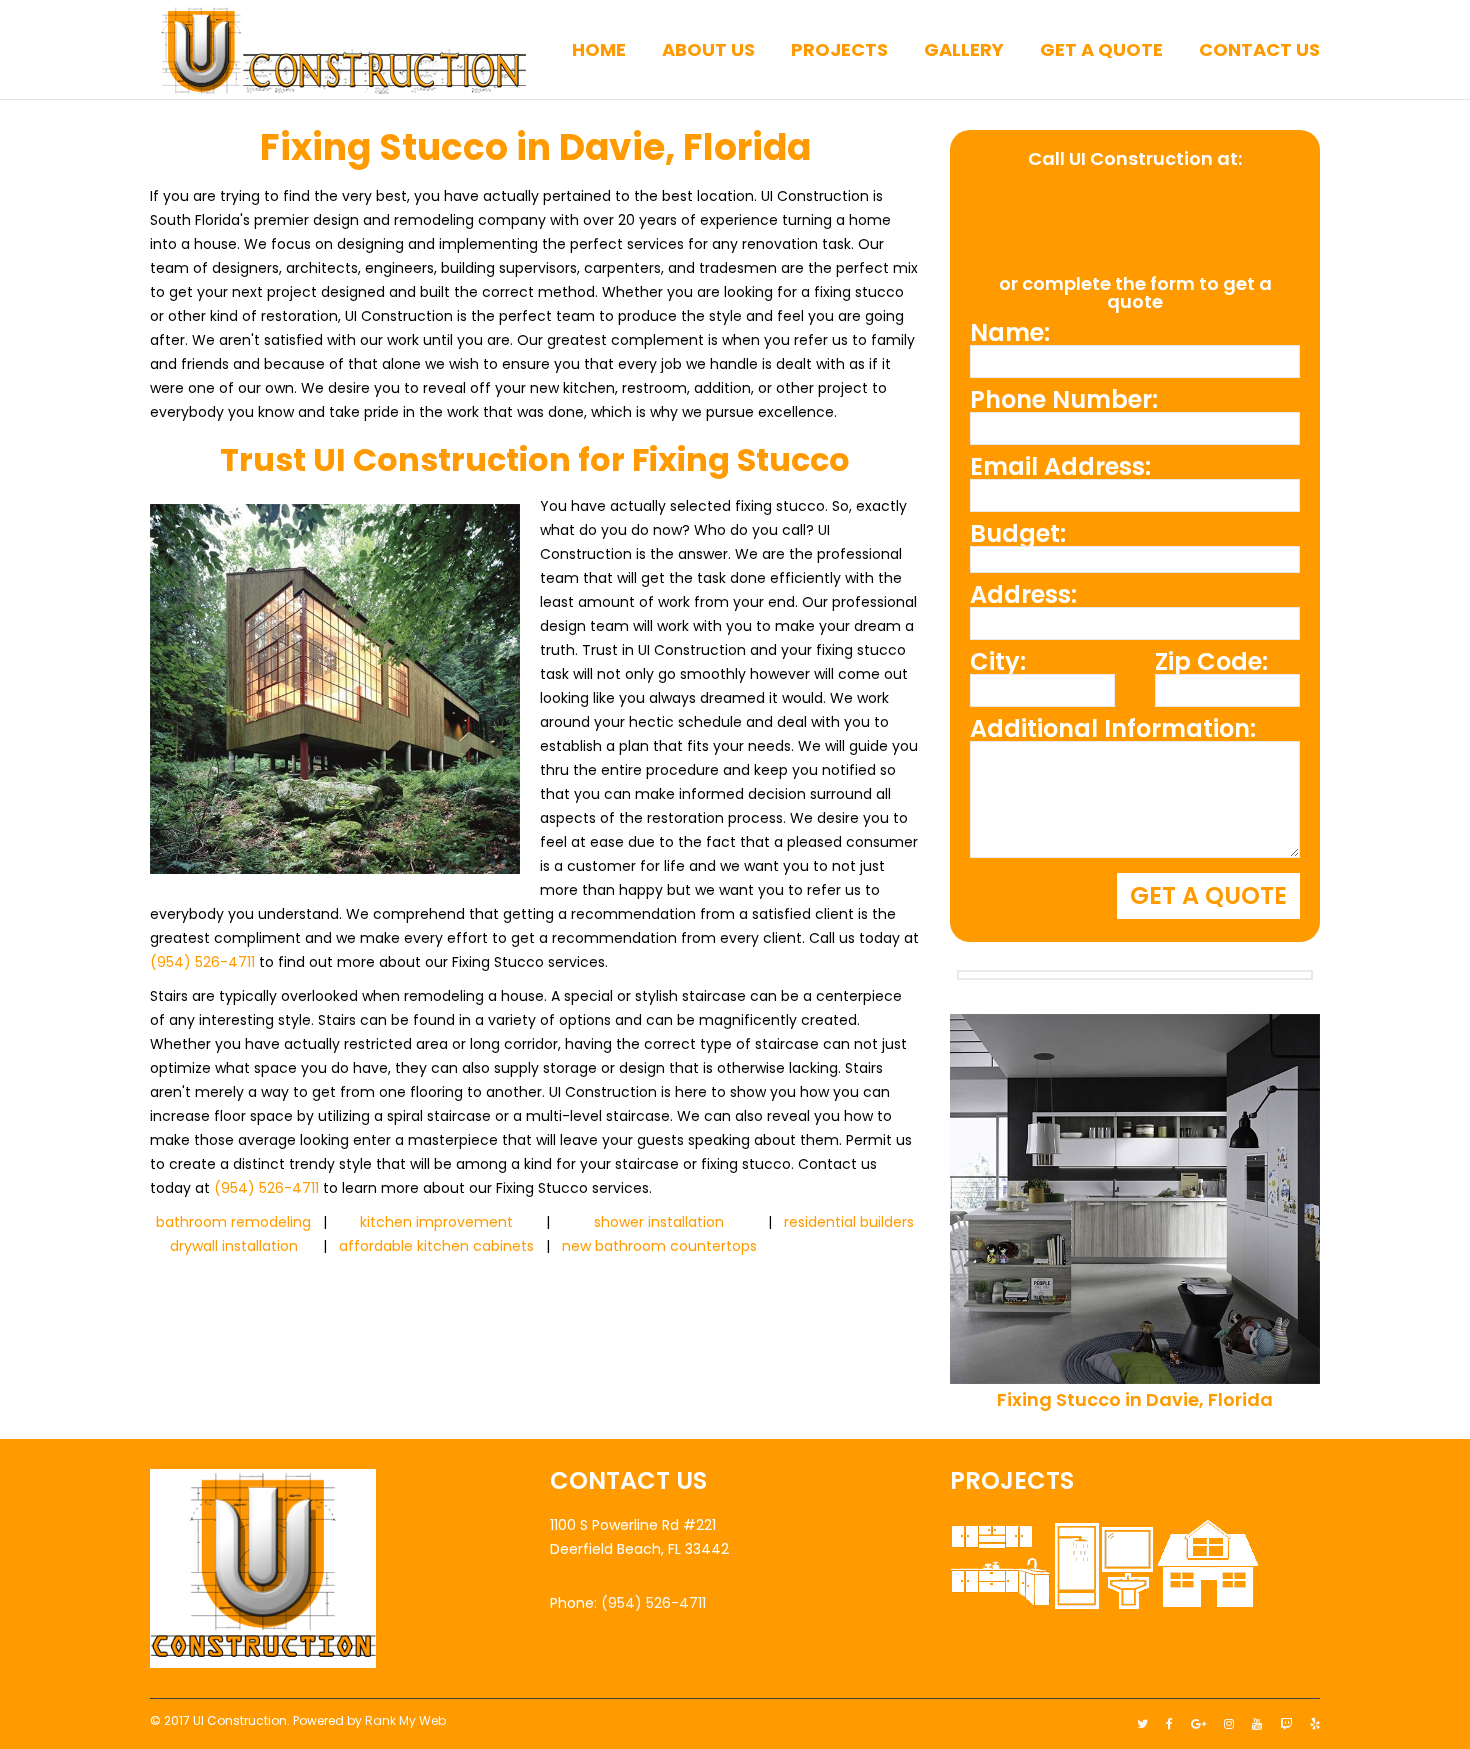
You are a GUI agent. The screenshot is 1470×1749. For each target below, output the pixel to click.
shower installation (659, 1222)
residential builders (849, 1222)
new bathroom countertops (659, 1246)
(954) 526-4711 (202, 962)
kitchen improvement (436, 1222)
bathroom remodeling (233, 1222)
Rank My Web (405, 1720)
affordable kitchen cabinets (436, 1246)
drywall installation (234, 1246)
